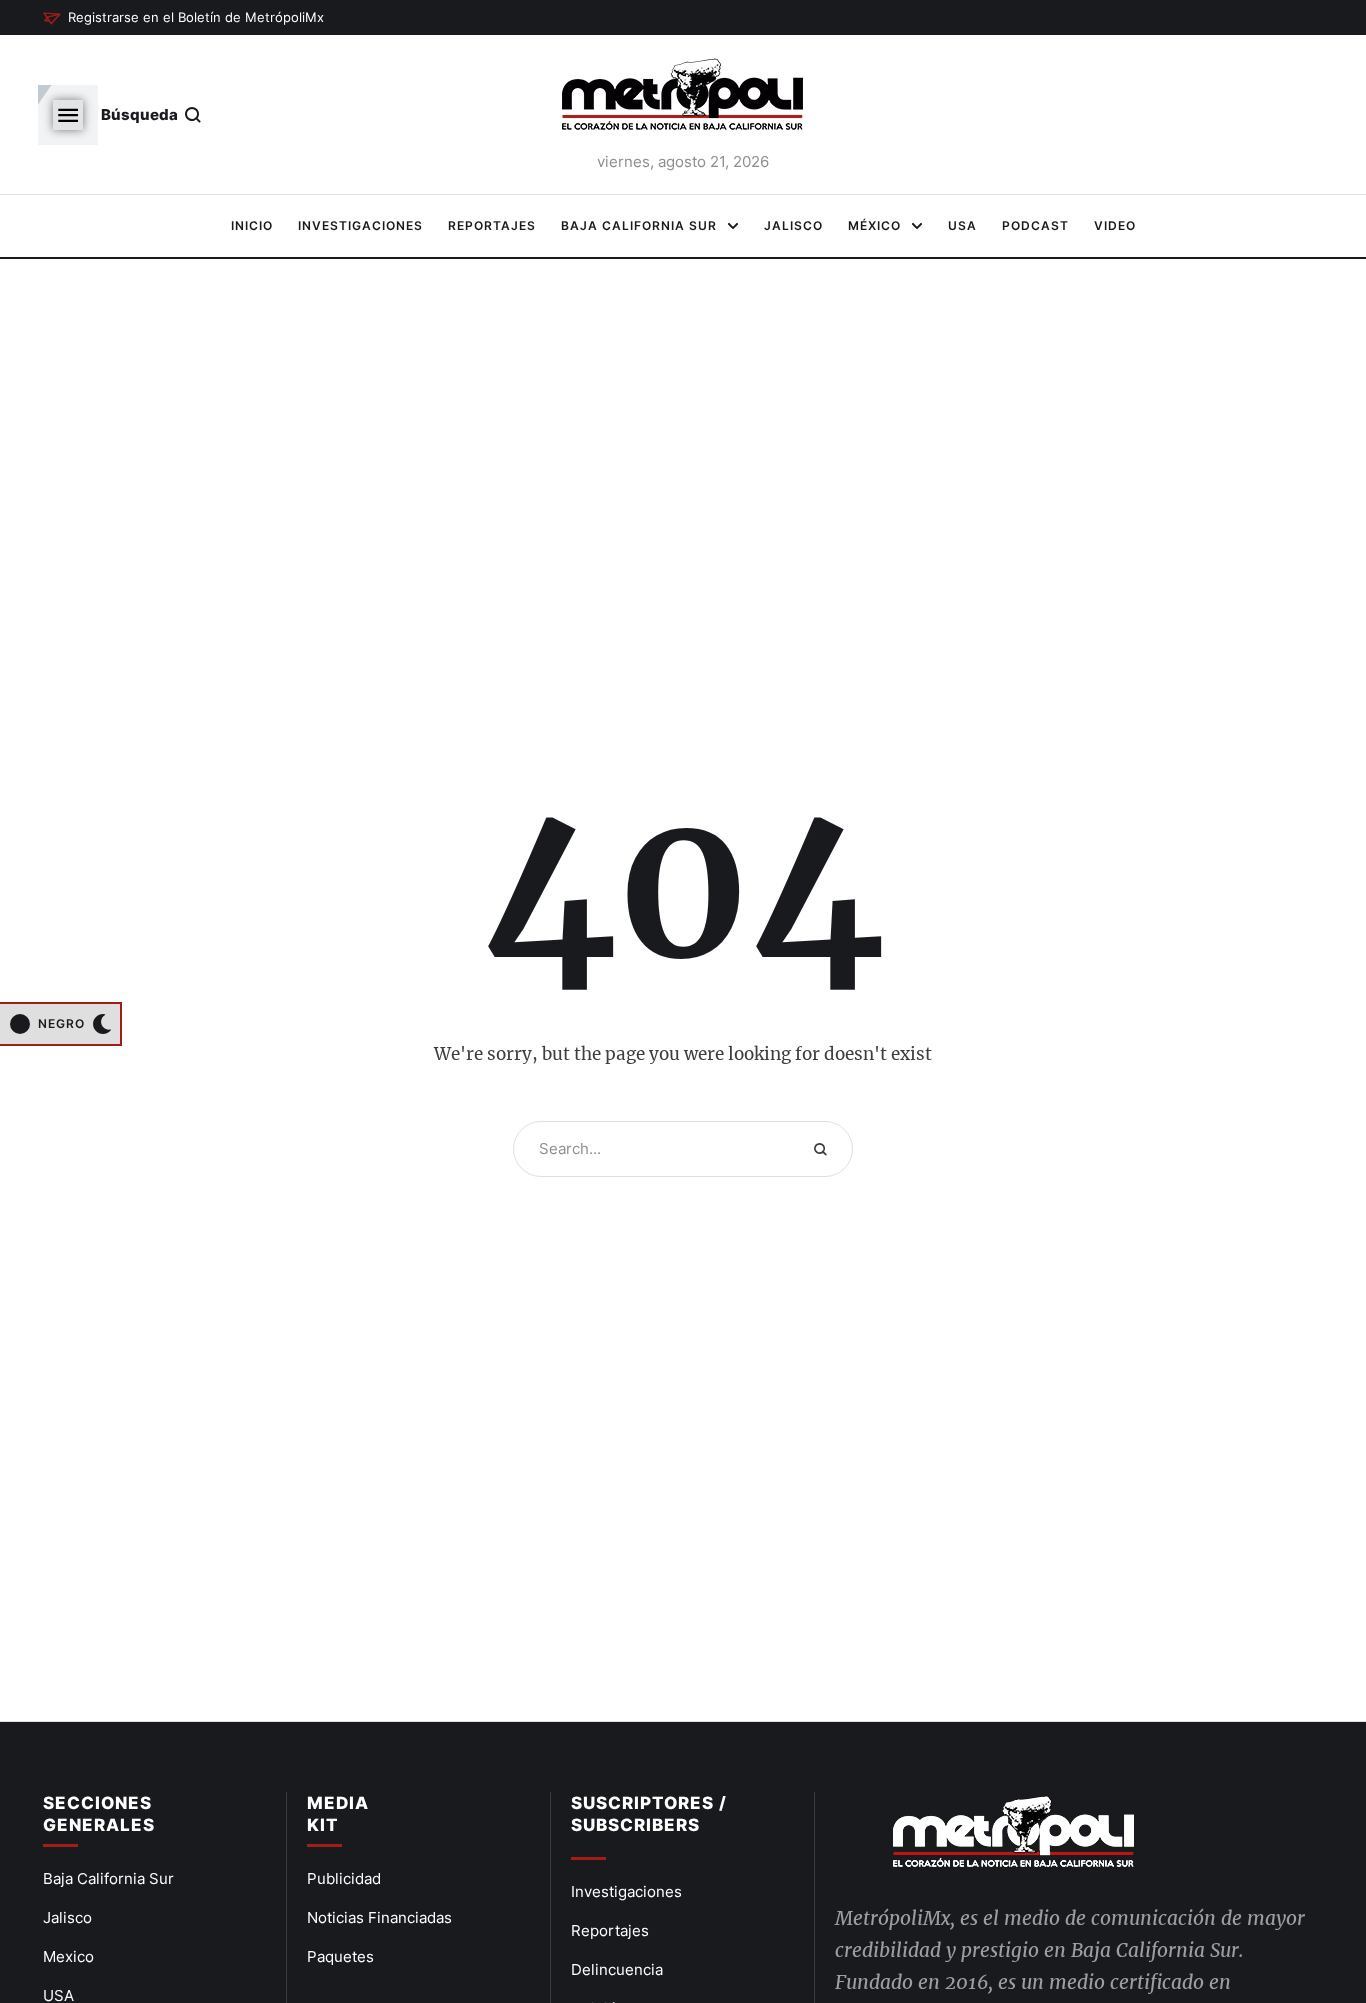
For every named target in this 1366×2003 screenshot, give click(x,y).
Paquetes (340, 1956)
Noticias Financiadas (379, 1917)
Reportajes (610, 1930)
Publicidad (344, 1878)
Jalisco (67, 1917)
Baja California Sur (108, 1878)
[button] (183, 18)
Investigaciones (626, 1891)
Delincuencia (617, 1969)
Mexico (68, 1956)
